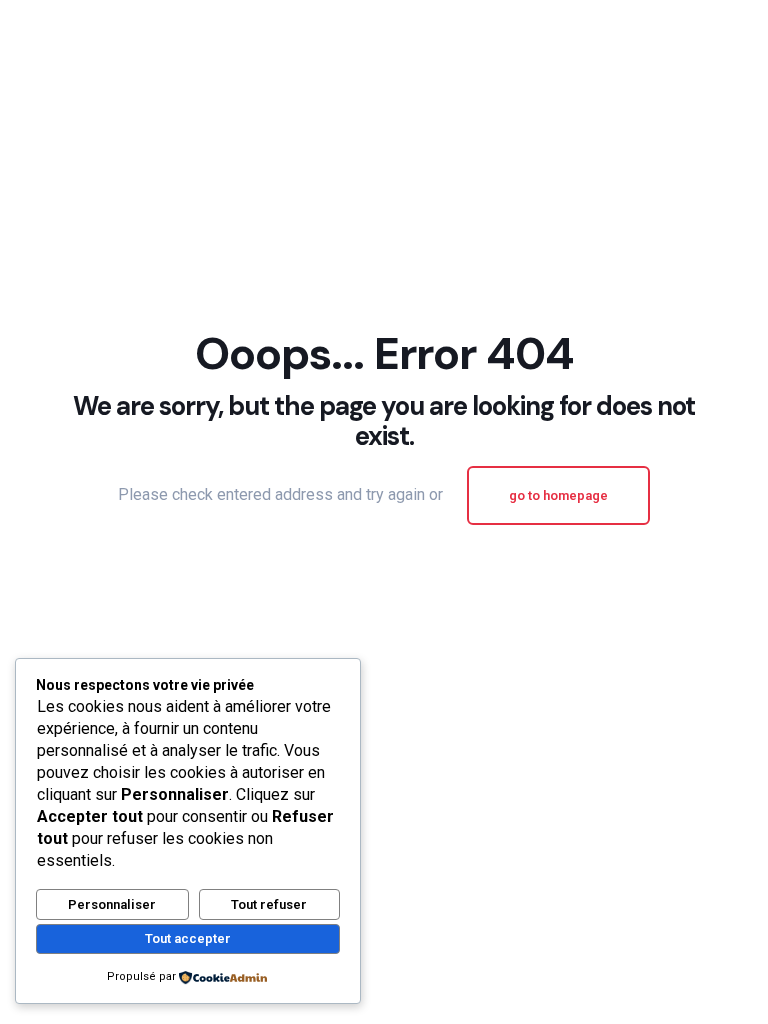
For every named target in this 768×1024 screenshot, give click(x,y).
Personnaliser (112, 904)
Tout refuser (269, 904)
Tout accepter (188, 938)
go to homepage (558, 495)
